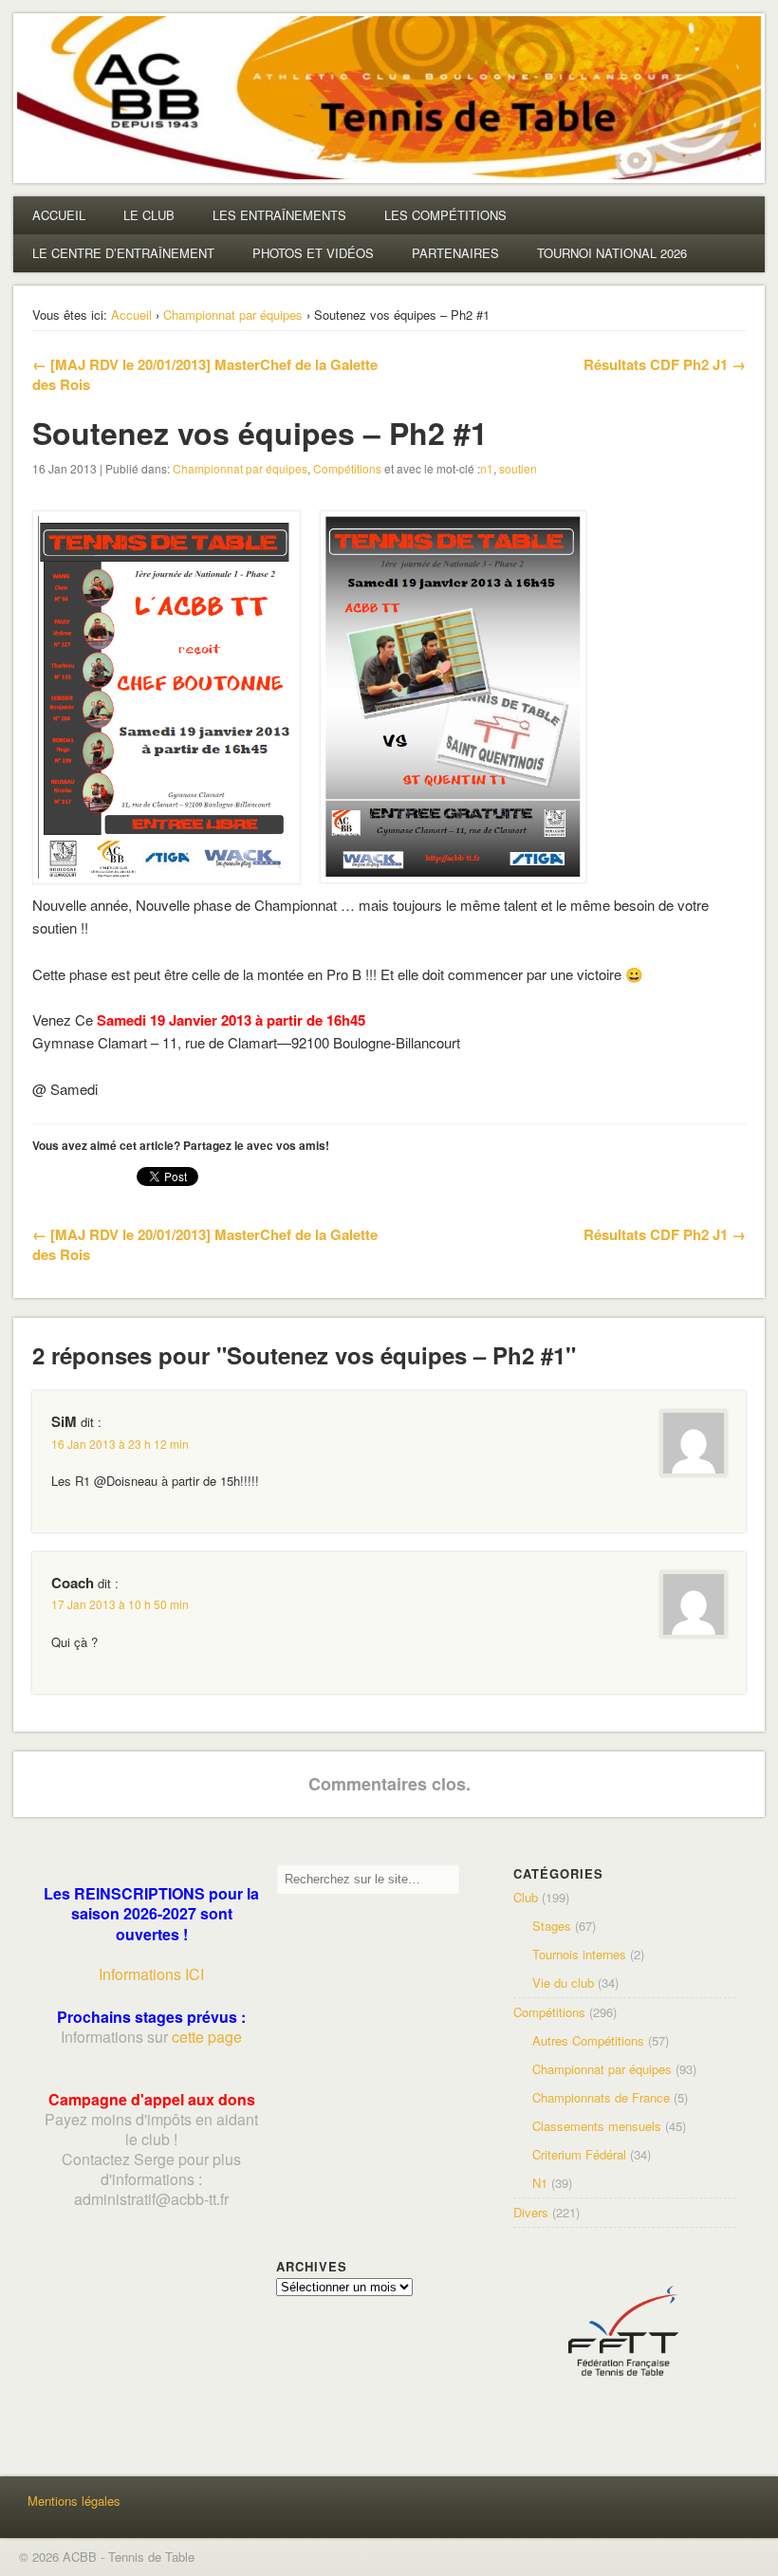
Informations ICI (151, 1974)
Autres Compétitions (588, 2040)
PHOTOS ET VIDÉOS (313, 253)
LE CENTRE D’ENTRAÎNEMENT (123, 253)
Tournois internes (579, 1954)
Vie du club (563, 1983)
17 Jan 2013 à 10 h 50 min (120, 1604)
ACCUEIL (59, 215)
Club (526, 1897)
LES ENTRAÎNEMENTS (279, 215)
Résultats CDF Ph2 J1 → (665, 364)
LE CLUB (149, 215)
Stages (552, 1926)
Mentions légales (74, 2501)
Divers (531, 2212)
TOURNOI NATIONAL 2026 (612, 253)
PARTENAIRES (455, 253)
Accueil (131, 315)
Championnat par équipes (233, 315)
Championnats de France (601, 2097)
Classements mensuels (597, 2126)
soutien (518, 468)
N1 (540, 2183)
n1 (487, 468)
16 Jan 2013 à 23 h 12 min (120, 1444)
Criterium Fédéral (579, 2154)
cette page (207, 2037)
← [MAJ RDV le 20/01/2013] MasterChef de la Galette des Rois (205, 374)
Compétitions (347, 468)
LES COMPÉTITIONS (445, 215)
